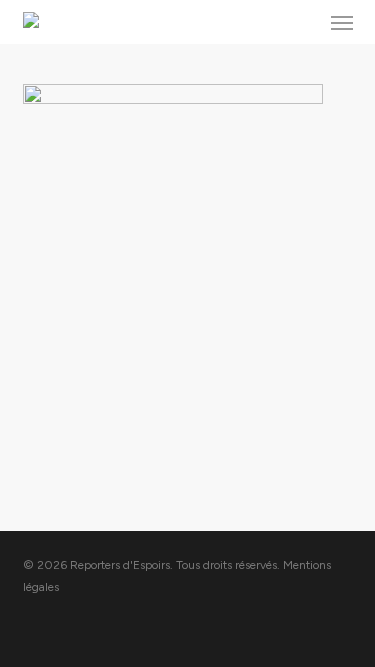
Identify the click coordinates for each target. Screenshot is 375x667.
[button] (342, 22)
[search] (302, 22)
